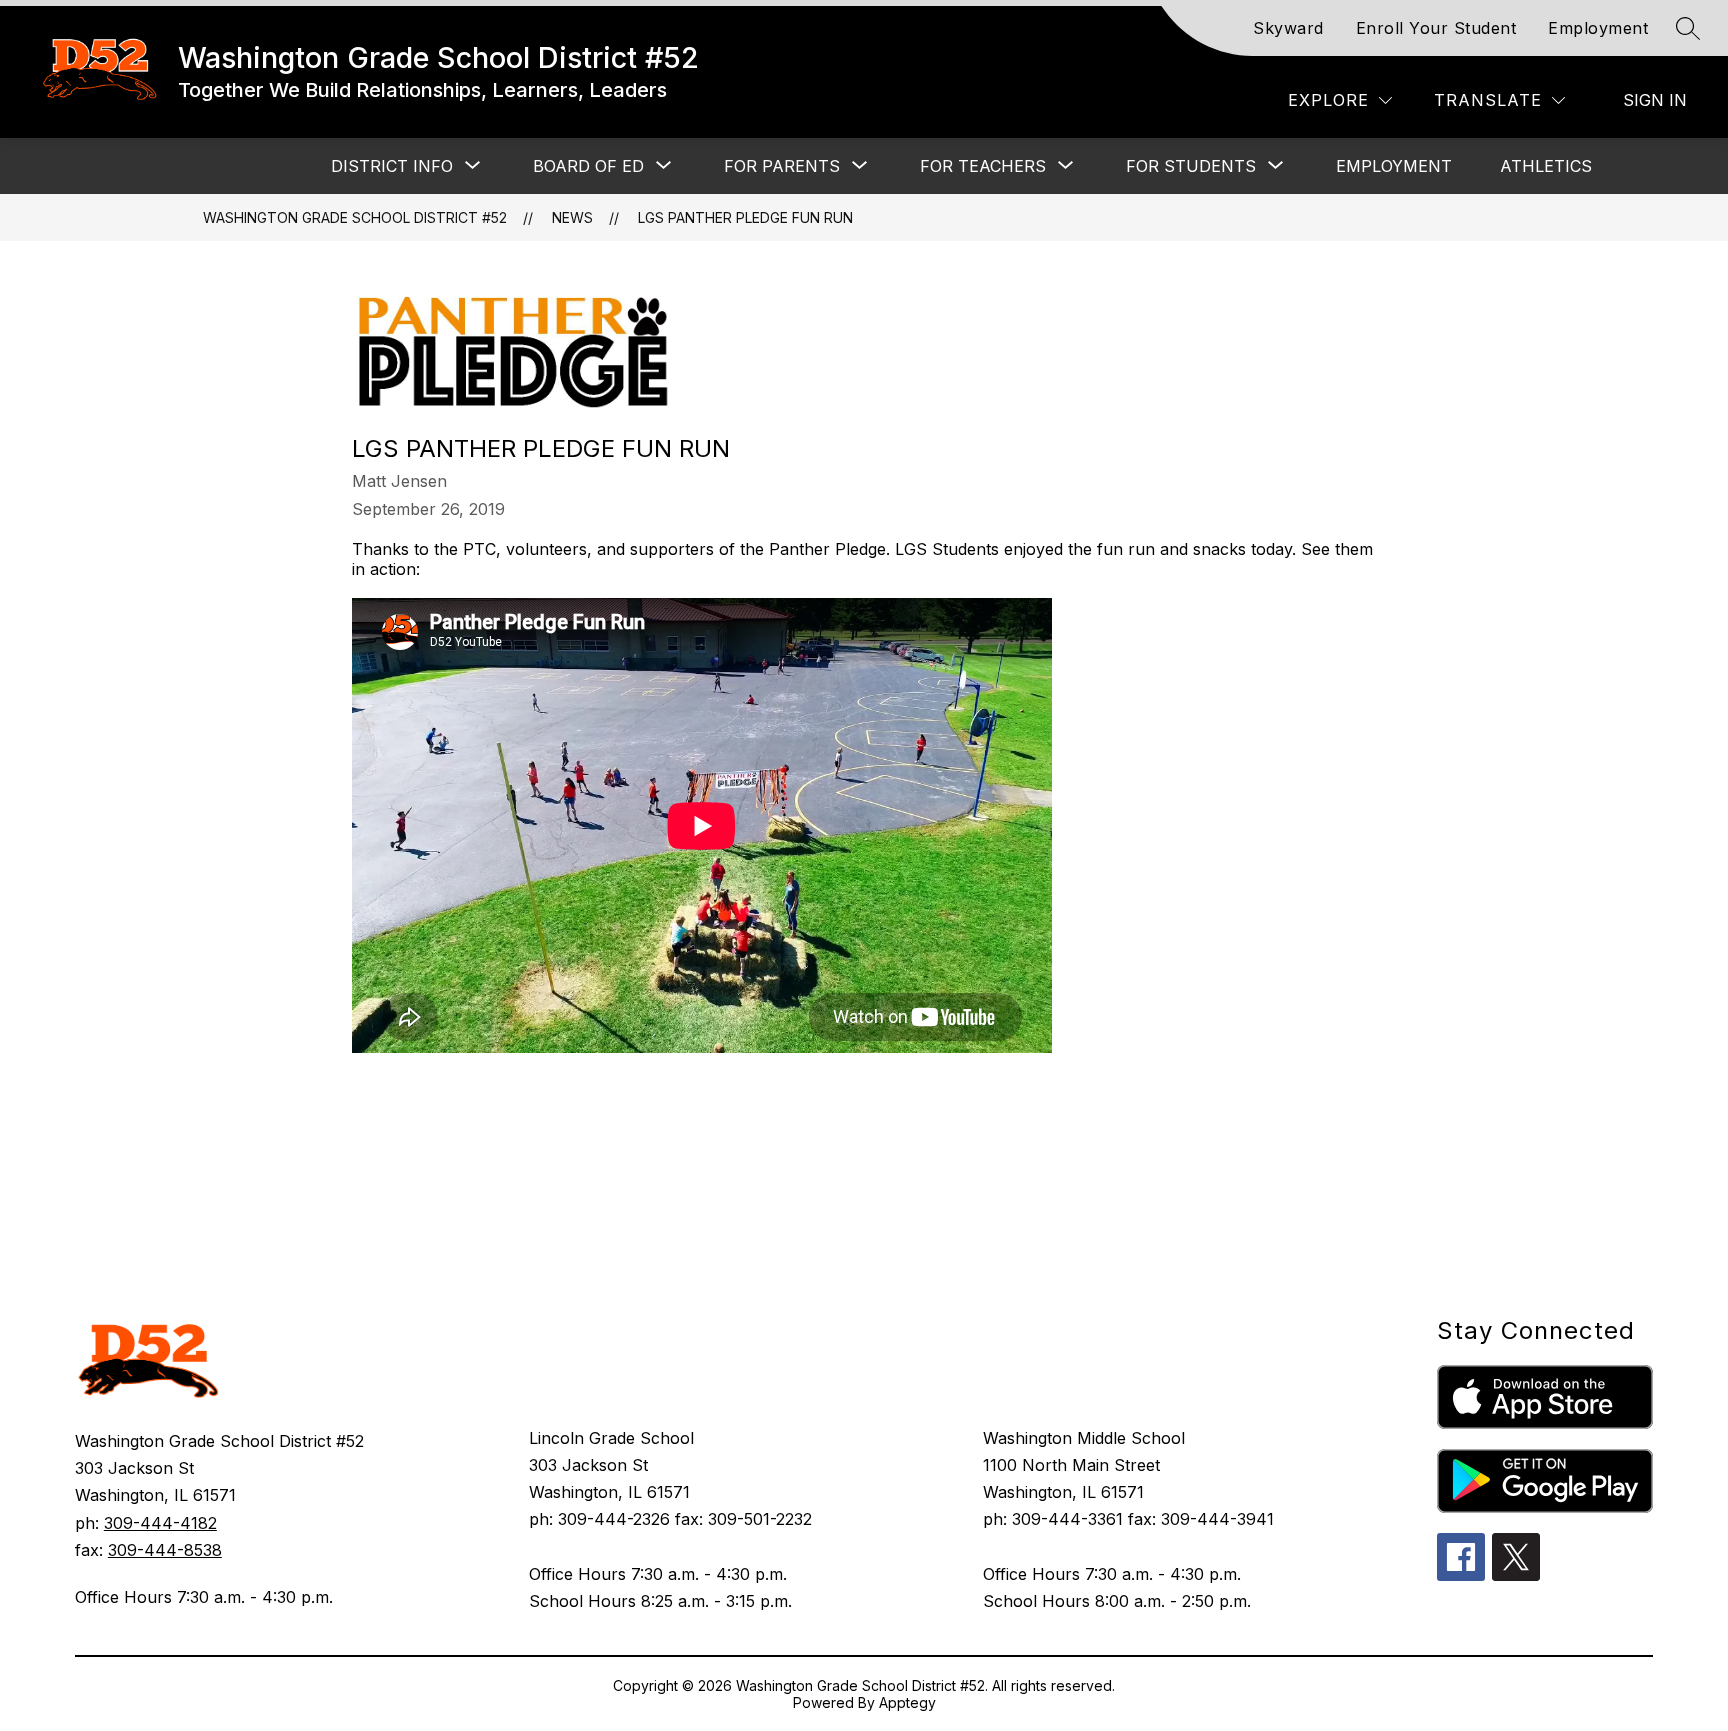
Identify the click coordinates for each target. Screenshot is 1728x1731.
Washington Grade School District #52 (355, 217)
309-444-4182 (160, 1523)
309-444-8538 (165, 1550)
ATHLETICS (1546, 166)
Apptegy (907, 1702)
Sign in (1655, 100)
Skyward (1288, 28)
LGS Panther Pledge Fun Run (745, 217)
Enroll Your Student (1436, 28)
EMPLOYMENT (1394, 166)
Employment (1598, 28)
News (572, 217)
